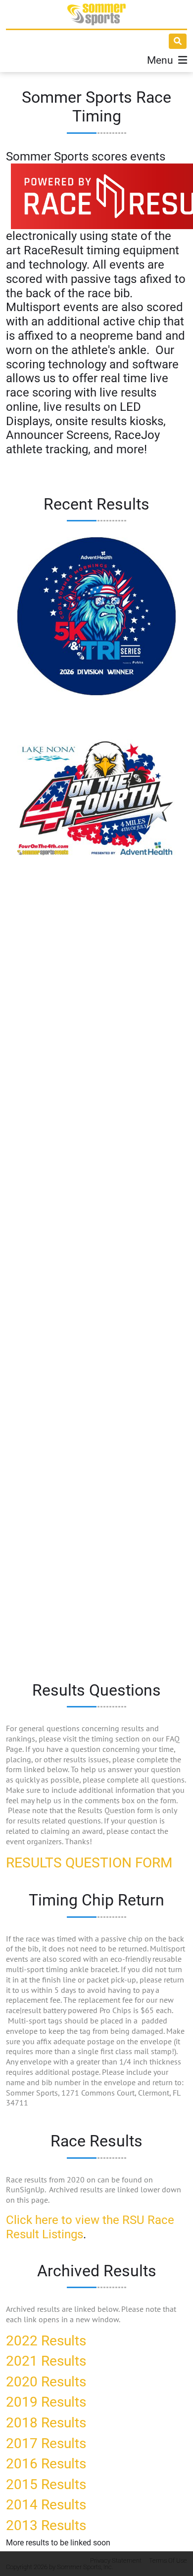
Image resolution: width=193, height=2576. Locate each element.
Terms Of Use (168, 2560)
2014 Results (46, 2505)
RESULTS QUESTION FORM (89, 1863)
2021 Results (46, 2361)
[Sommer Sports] (96, 14)
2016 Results (46, 2464)
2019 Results (46, 2402)
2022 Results (46, 2341)
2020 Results (46, 2382)
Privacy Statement (116, 2560)
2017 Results (46, 2443)
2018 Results (46, 2423)
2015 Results (46, 2484)
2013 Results (46, 2525)
